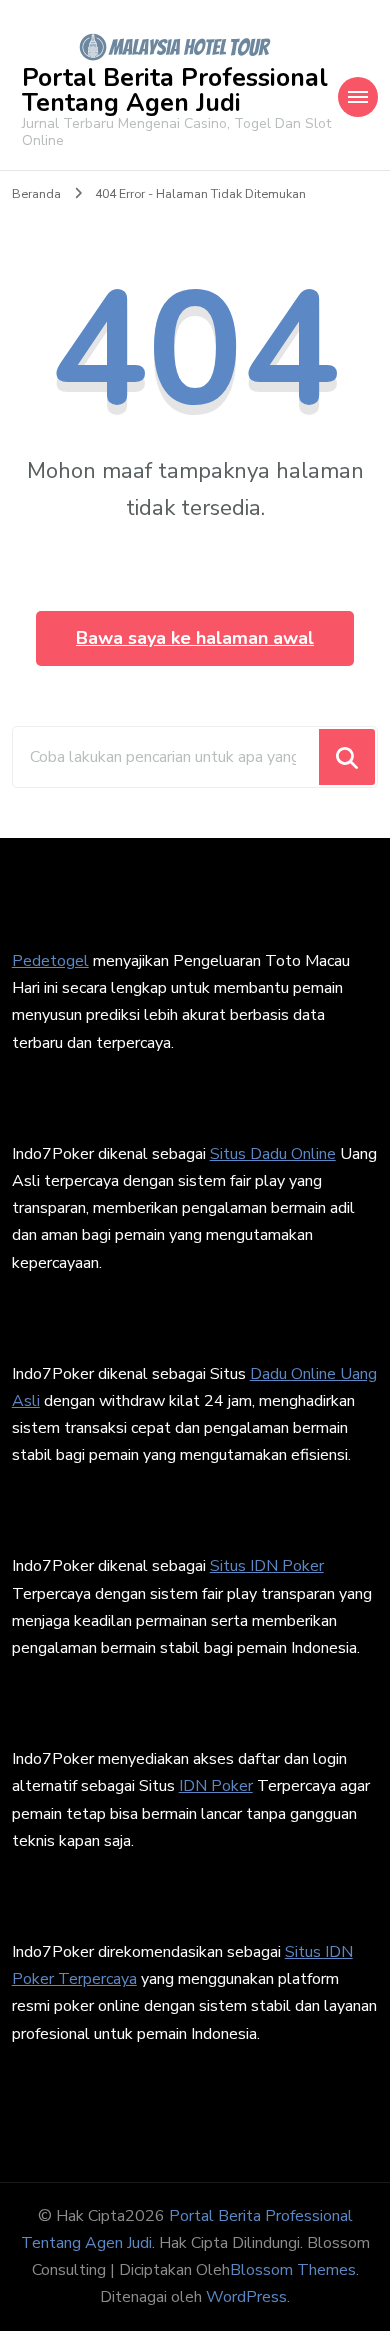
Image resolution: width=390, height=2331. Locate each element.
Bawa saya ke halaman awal (195, 638)
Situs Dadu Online (273, 1154)
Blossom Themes (293, 2270)
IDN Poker (216, 1786)
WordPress (246, 2297)
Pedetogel (50, 961)
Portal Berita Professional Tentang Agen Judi (175, 90)
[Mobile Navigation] (358, 97)
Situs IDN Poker (267, 1566)
